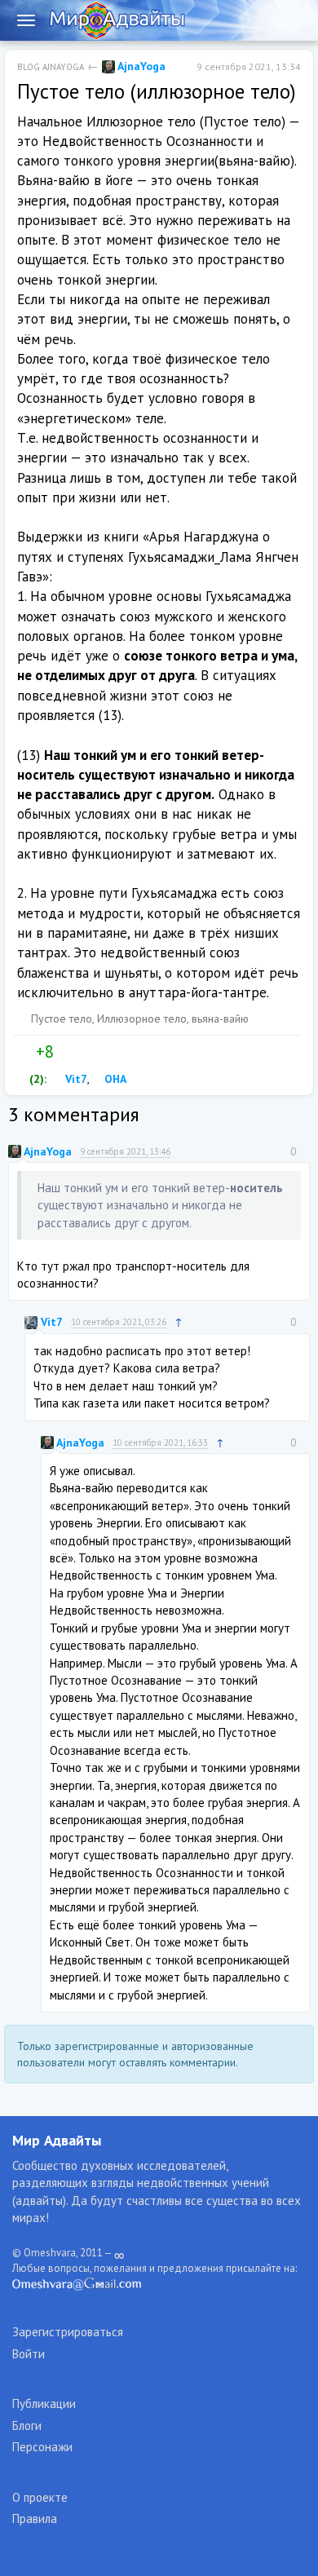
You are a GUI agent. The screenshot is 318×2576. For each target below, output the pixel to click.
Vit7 (75, 1079)
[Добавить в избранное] (100, 1052)
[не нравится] (66, 1052)
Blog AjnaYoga (51, 67)
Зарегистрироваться (68, 2332)
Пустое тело (62, 1018)
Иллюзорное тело (142, 1018)
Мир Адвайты (57, 2140)
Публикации (44, 2404)
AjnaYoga (140, 66)
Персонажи (42, 2447)
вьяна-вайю (220, 1018)
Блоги (27, 2426)
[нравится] (24, 1052)
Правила (35, 2519)
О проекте (40, 2497)
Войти (29, 2354)
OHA (114, 1079)
